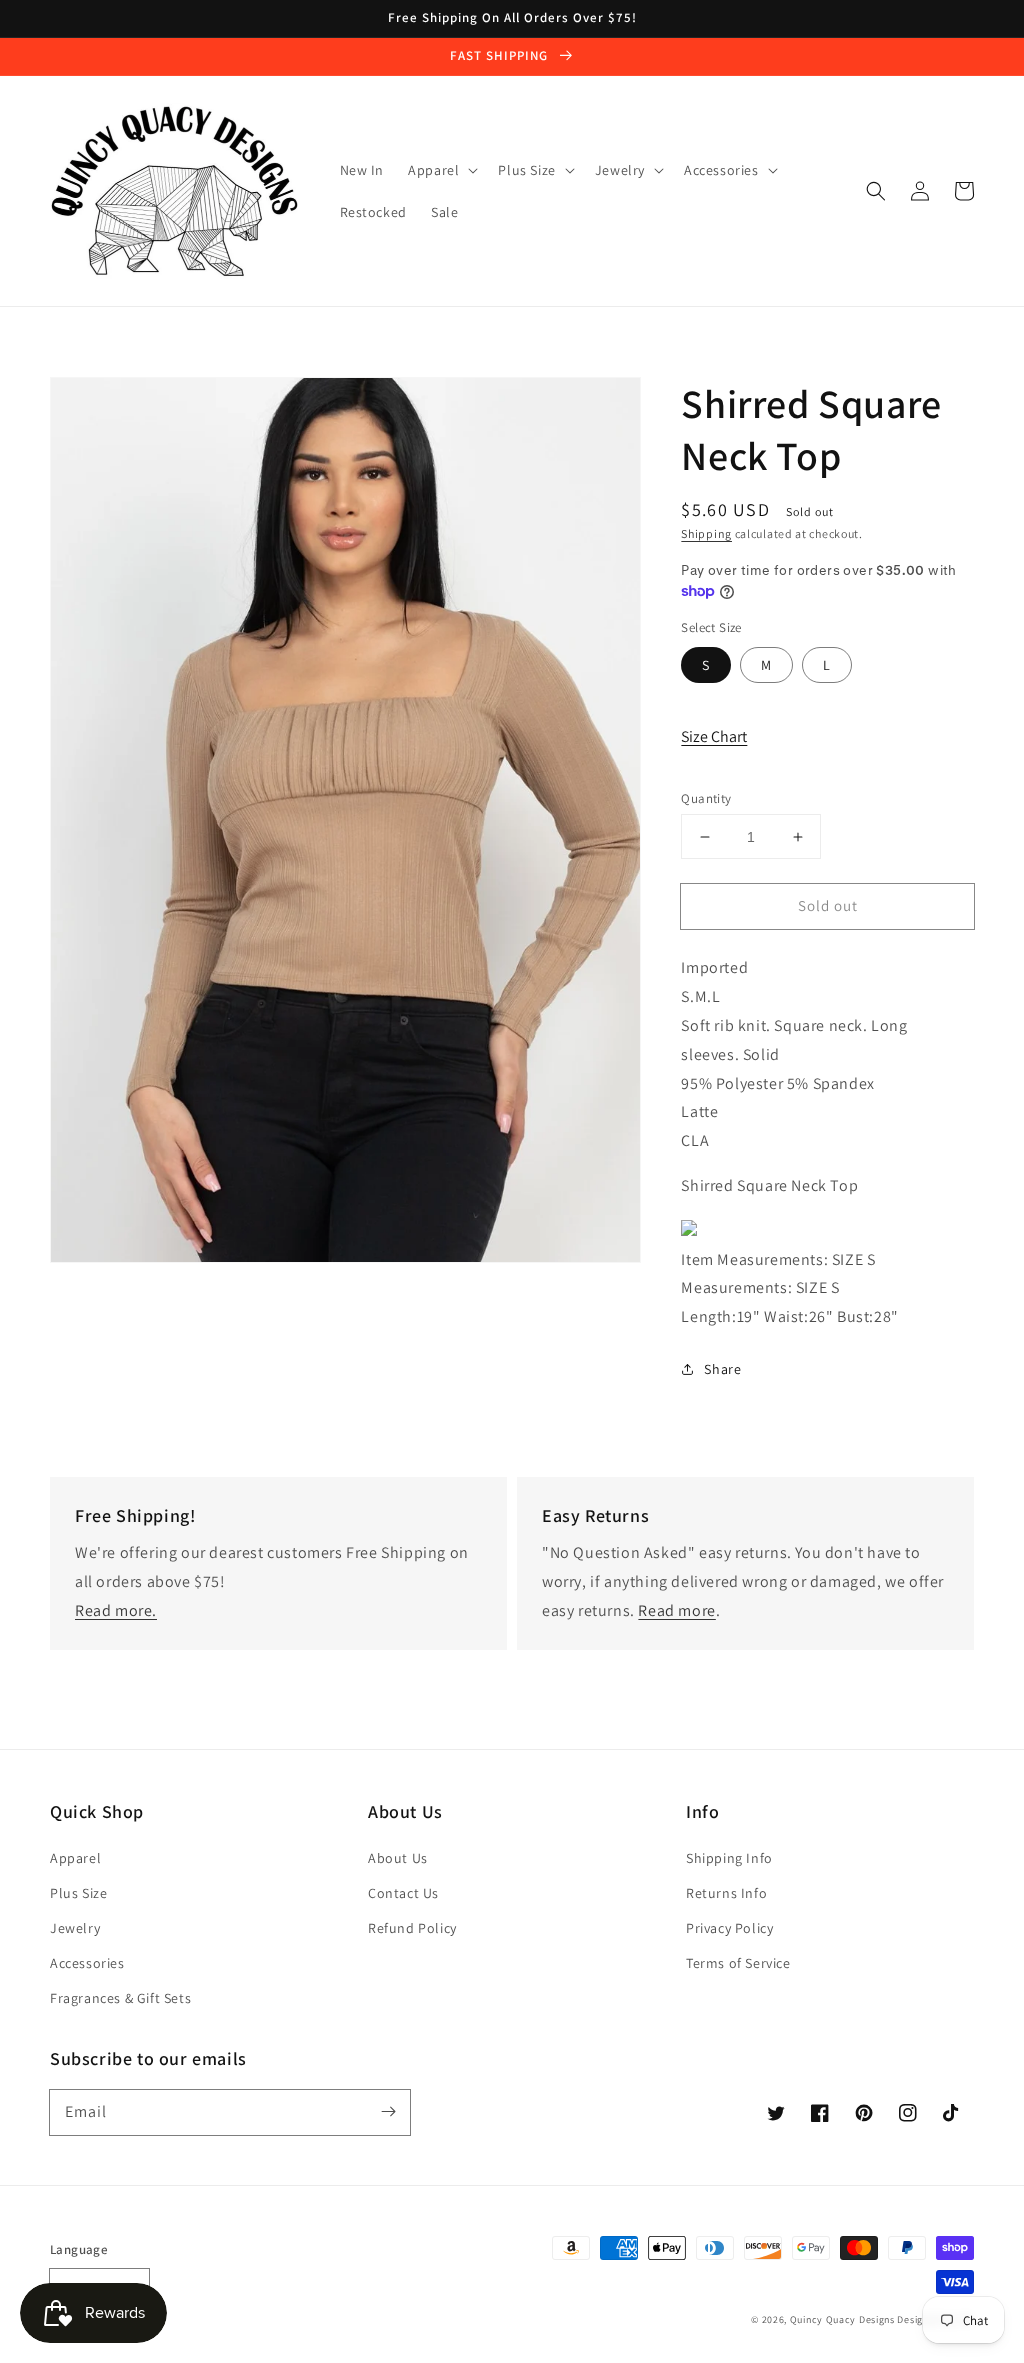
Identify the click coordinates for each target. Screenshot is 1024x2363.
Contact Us (403, 1893)
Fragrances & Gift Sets (120, 1998)
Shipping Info (729, 1858)
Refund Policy (412, 1928)
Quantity (706, 798)
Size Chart (714, 736)
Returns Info (726, 1893)
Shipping (706, 533)
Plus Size (78, 1893)
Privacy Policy (729, 1928)
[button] (876, 191)
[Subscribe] (388, 2112)
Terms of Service (738, 1963)
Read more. (116, 1610)
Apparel (75, 1858)
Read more (676, 1610)
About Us (398, 1858)
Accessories (87, 1963)
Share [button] (722, 1369)
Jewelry (75, 1928)
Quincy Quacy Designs (842, 2319)
